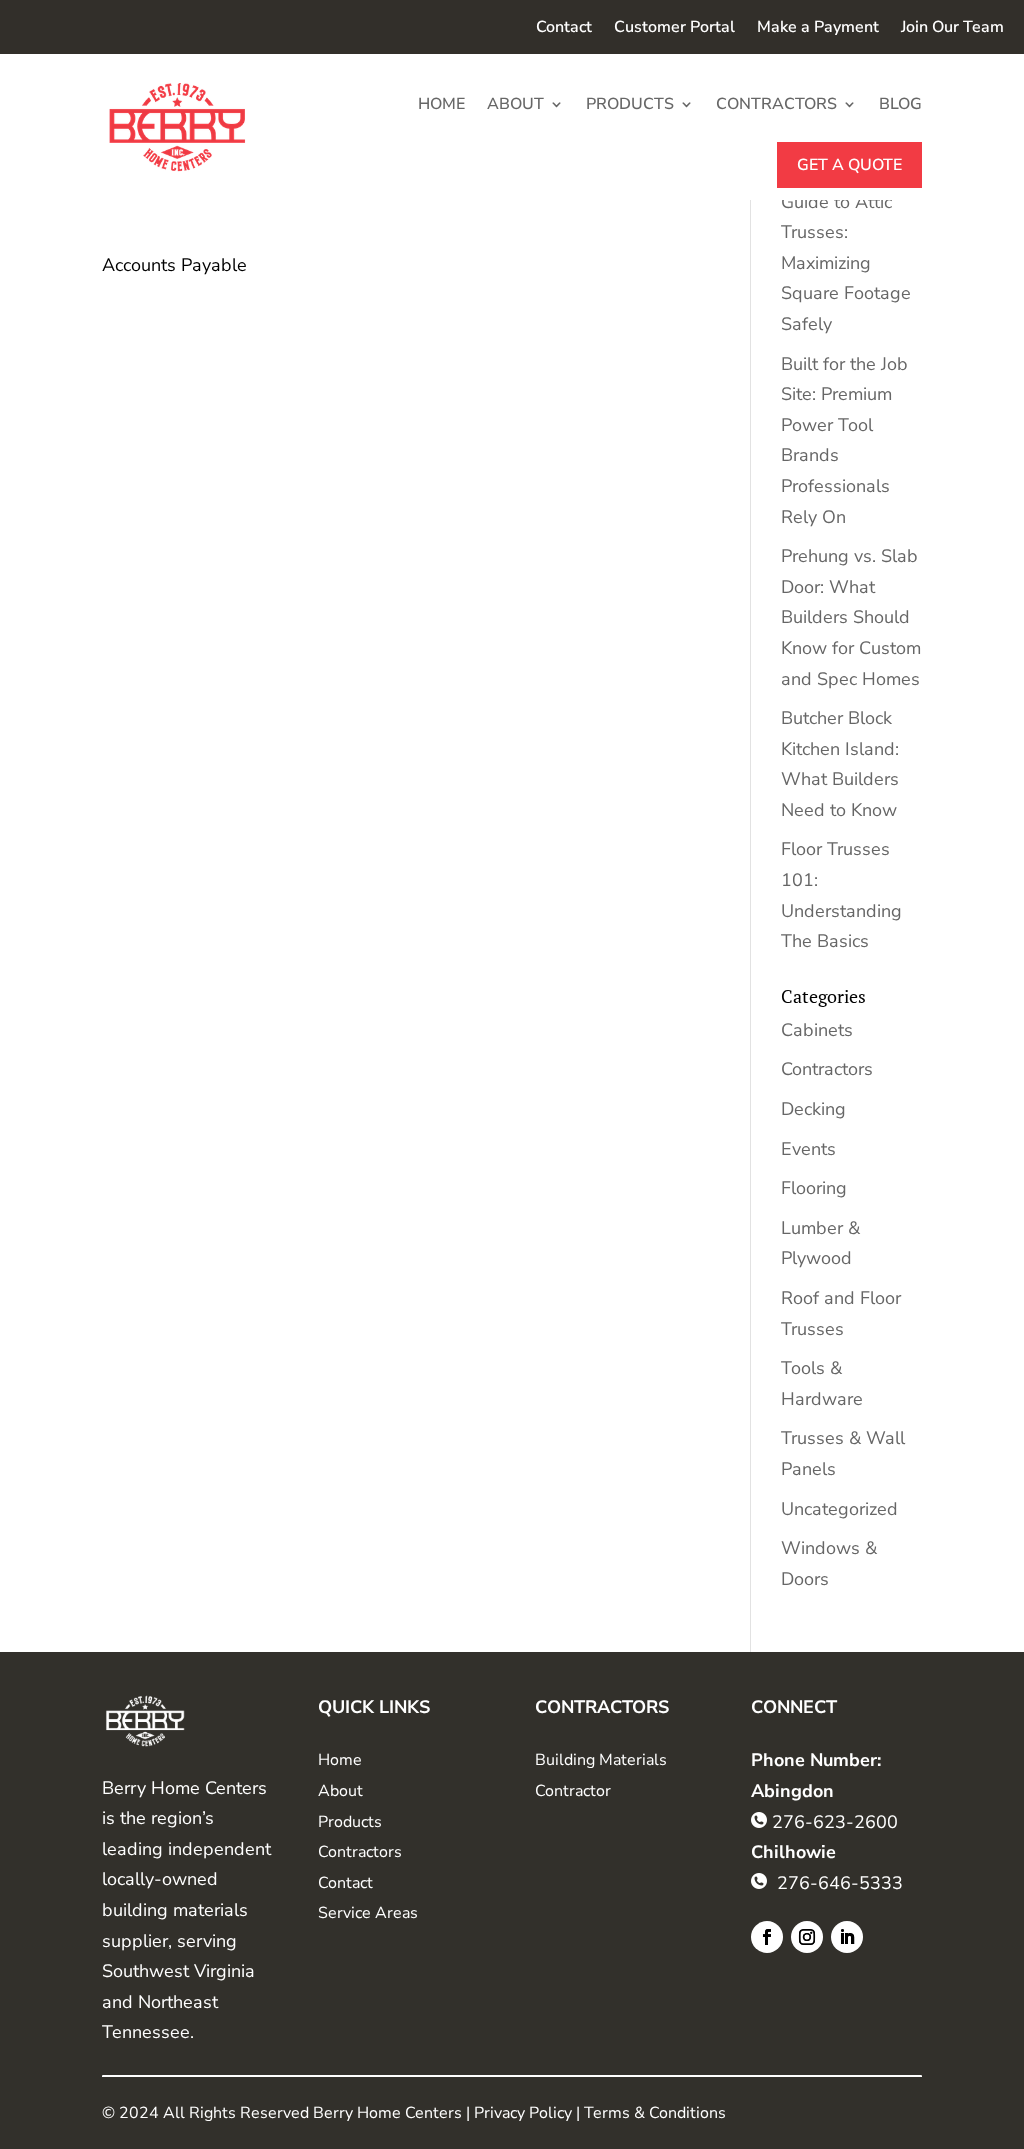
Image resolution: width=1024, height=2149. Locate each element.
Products (350, 1822)
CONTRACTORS (776, 104)
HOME (441, 104)
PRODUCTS (630, 104)
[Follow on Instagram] (807, 1937)
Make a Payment (818, 29)
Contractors (827, 1069)
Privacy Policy (523, 2113)
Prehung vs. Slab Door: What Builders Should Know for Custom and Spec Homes (851, 617)
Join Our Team (952, 29)
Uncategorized (839, 1509)
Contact (564, 29)
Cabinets (817, 1030)
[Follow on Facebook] (767, 1937)
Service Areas (368, 1913)
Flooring (814, 1188)
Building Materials (601, 1760)
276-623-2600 (835, 1822)
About (340, 1791)
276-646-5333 (840, 1883)
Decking (813, 1109)
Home (340, 1760)
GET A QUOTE (849, 165)
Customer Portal (674, 29)
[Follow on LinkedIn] (847, 1937)
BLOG (900, 104)
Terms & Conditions (655, 2113)
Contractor (573, 1791)
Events (808, 1149)
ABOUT (515, 104)
